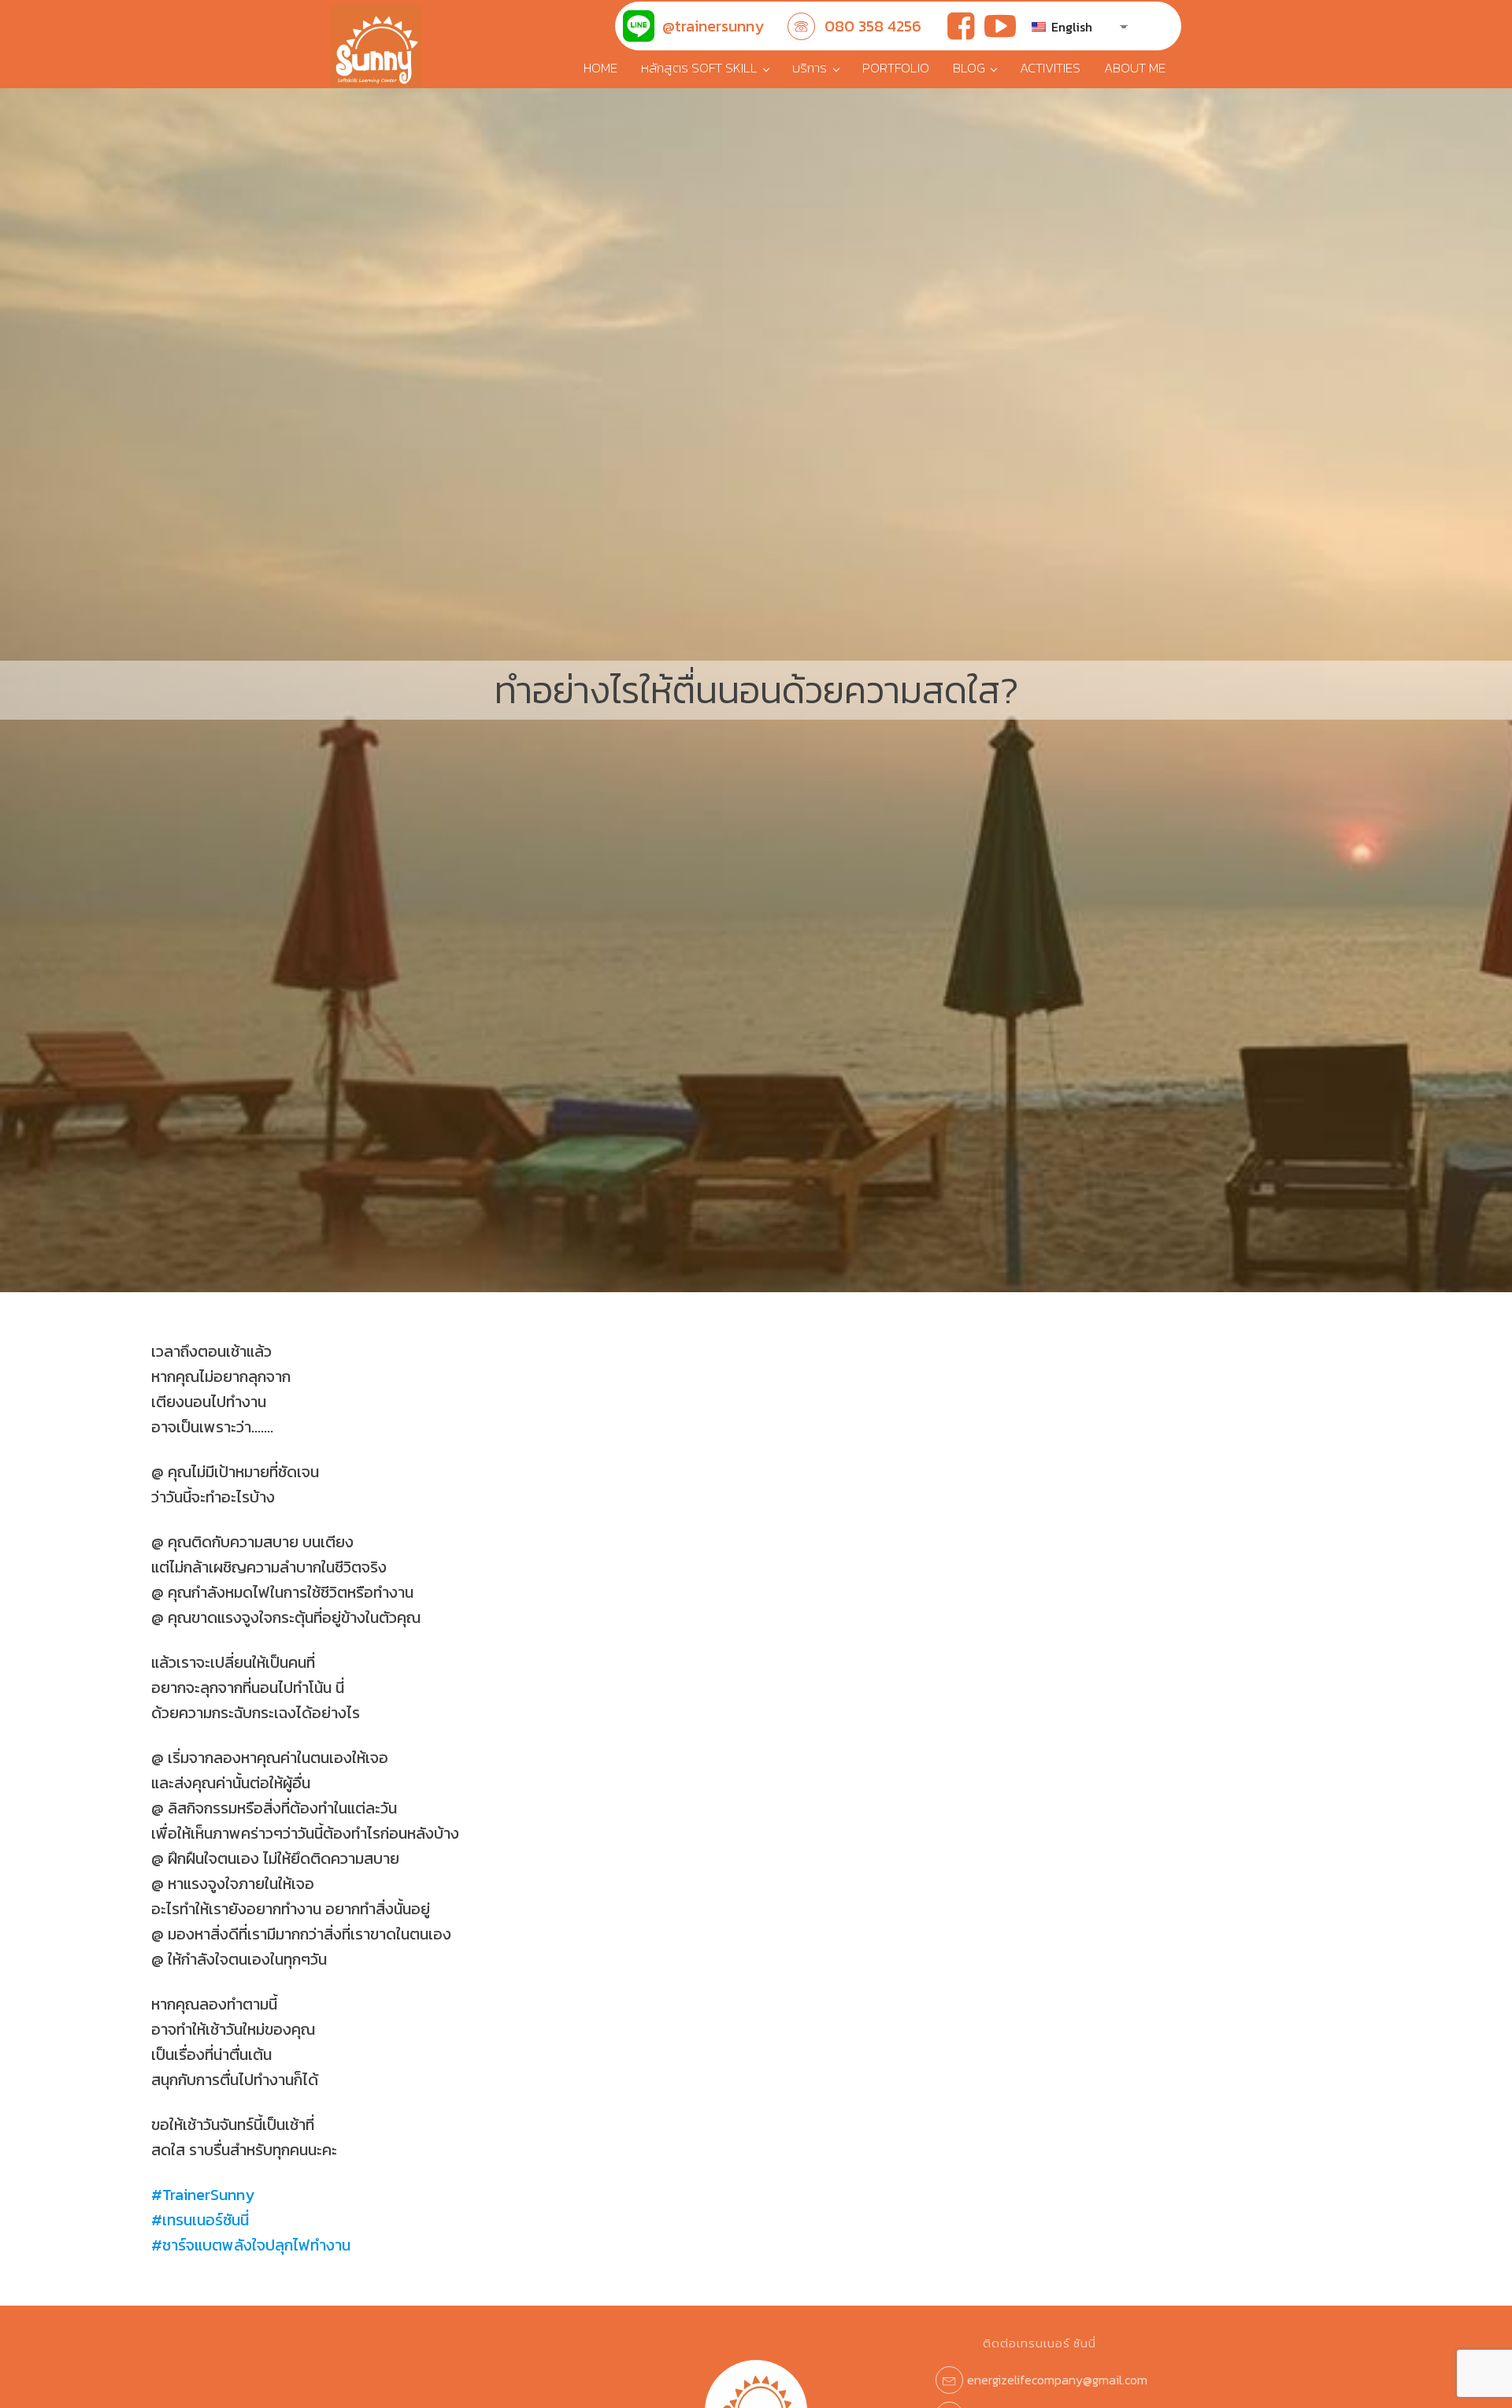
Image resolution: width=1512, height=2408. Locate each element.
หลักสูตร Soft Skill (699, 68)
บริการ (810, 68)
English (1070, 27)
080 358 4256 (873, 26)
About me (1135, 68)
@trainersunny (713, 26)
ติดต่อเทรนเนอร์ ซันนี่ (1039, 2343)
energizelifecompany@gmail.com (1057, 2380)
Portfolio (896, 68)
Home (600, 68)
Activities (1050, 68)
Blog (969, 68)
